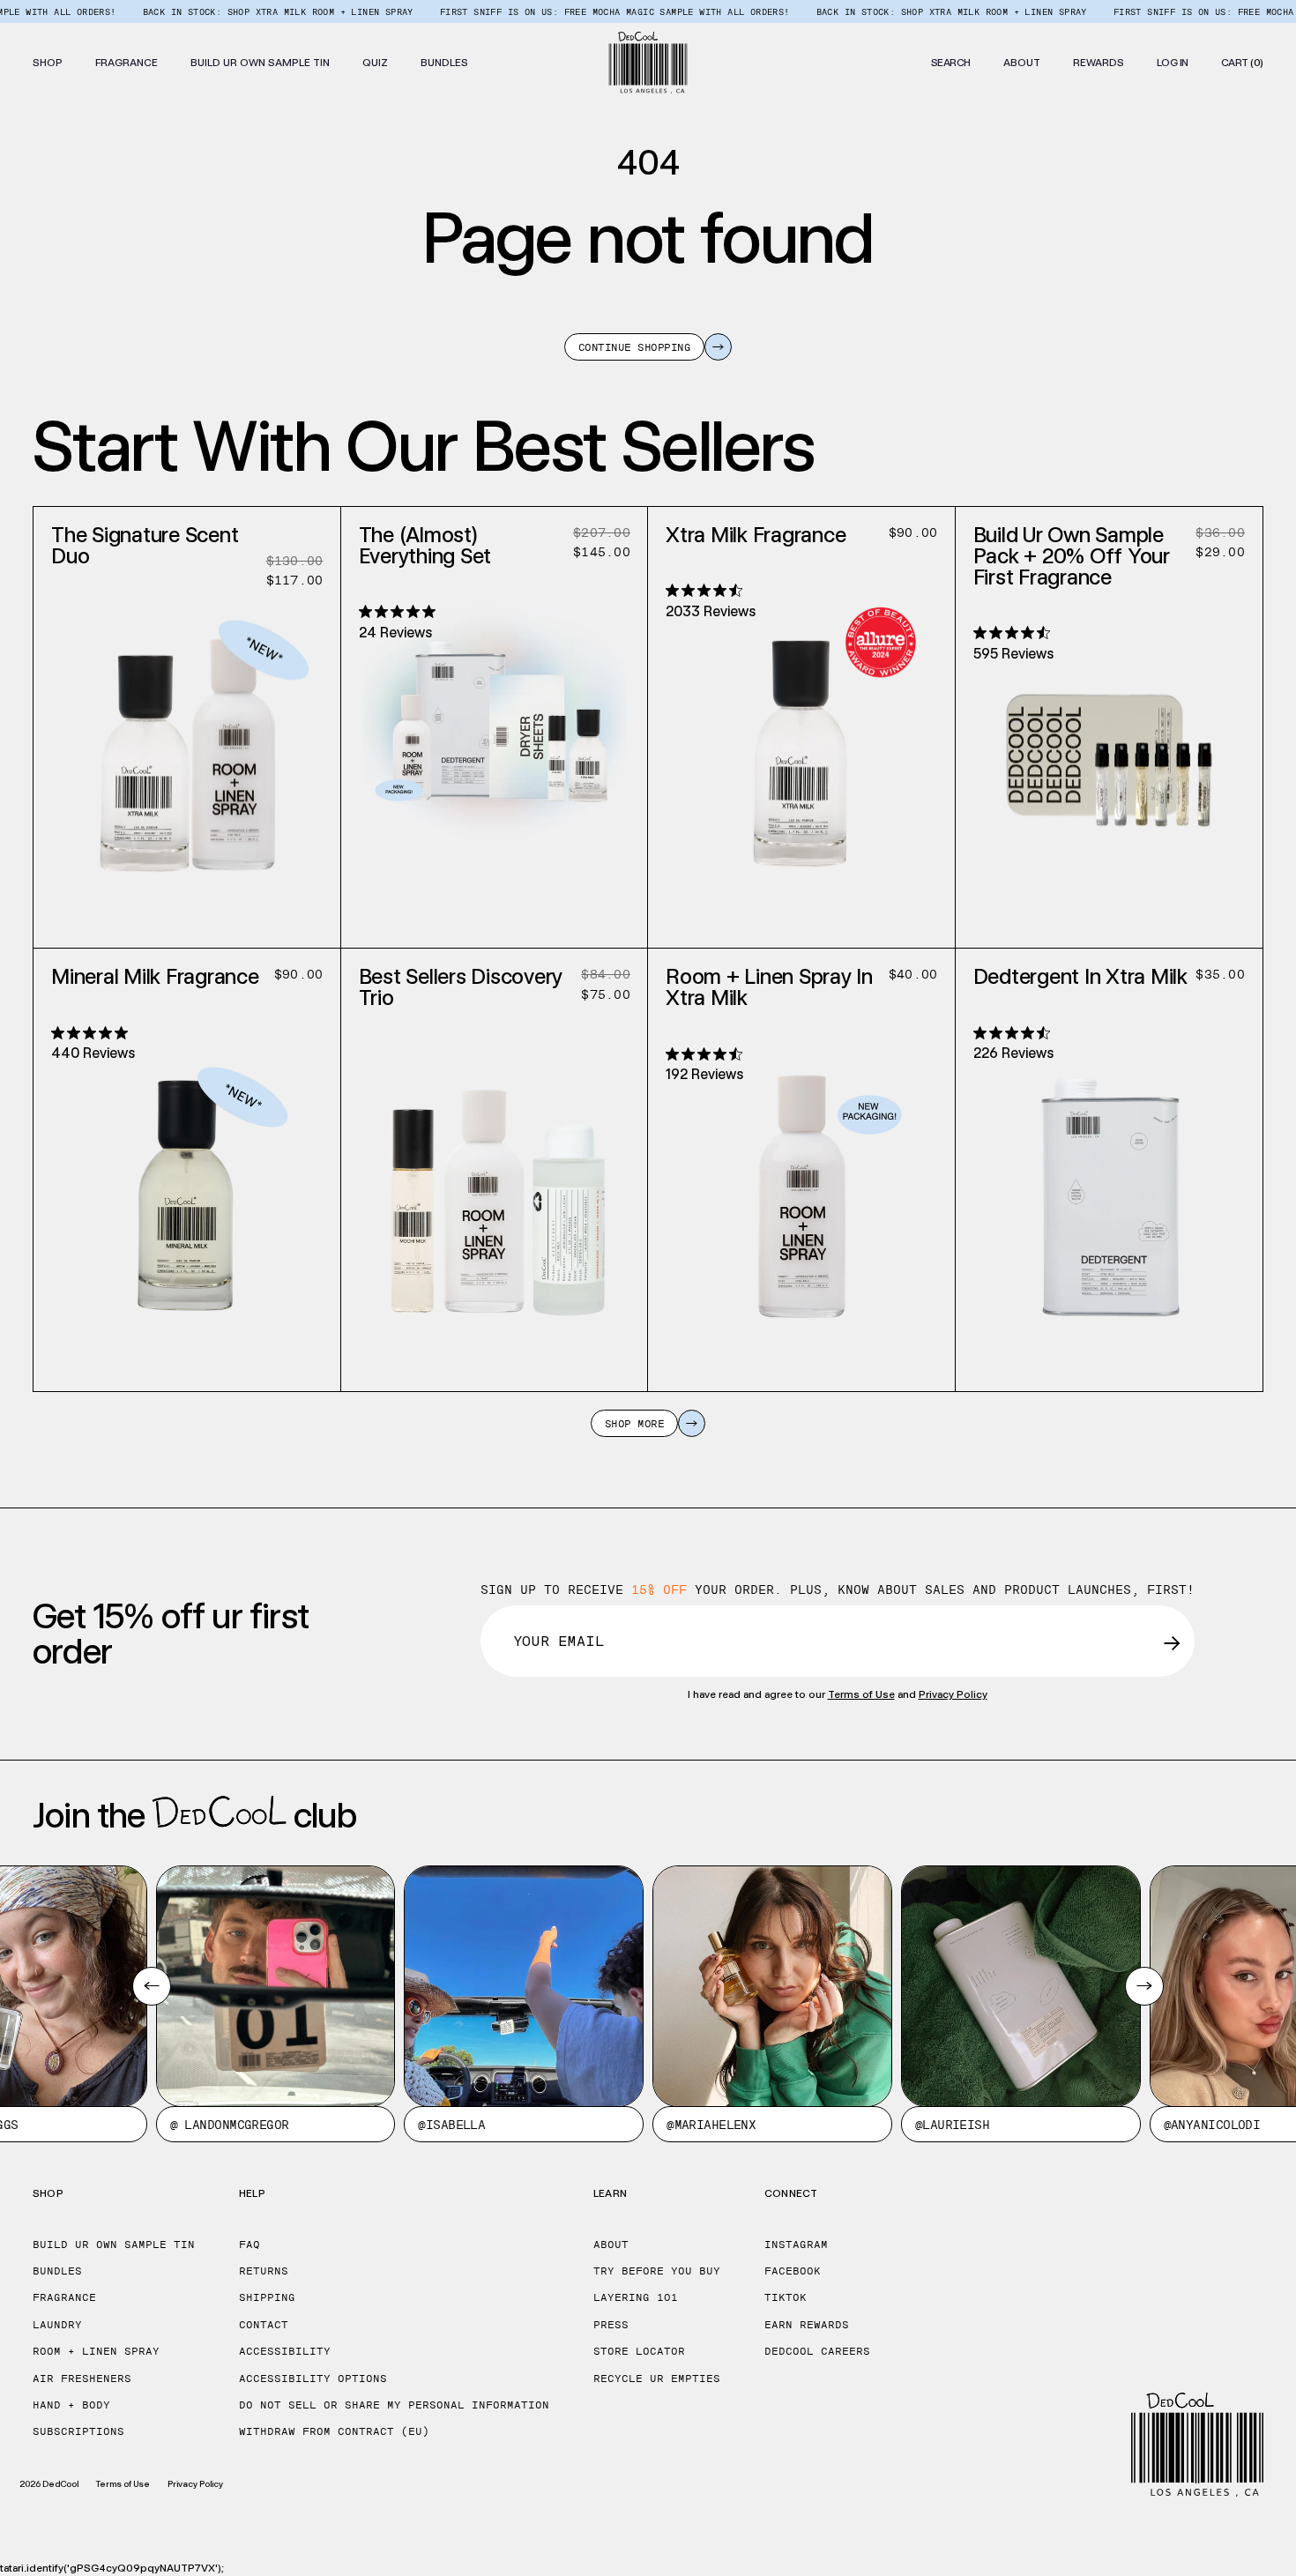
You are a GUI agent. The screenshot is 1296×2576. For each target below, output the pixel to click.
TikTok (786, 2297)
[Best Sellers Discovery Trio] (495, 1175)
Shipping (267, 2297)
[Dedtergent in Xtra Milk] (1109, 1175)
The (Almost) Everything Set (425, 545)
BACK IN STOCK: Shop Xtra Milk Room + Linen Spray (229, 11)
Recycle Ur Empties (657, 2379)
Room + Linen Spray (96, 2351)
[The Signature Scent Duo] (187, 733)
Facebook (793, 2271)
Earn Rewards (807, 2325)
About (611, 2245)
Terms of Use (861, 1694)
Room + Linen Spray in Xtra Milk (769, 987)
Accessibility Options (313, 2379)
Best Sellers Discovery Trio (461, 987)
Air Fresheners (82, 2379)
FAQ (250, 2245)
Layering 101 (636, 2297)
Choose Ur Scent (187, 927)
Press (611, 2325)
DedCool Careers (817, 2351)
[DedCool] (648, 63)
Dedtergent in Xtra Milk (1080, 976)
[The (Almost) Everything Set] (495, 733)
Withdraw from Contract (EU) (334, 2431)
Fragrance (64, 2297)
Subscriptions (78, 2431)
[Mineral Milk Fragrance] (187, 1175)
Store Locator (639, 2351)
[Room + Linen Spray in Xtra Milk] (801, 1175)
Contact (264, 2325)
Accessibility (285, 2351)
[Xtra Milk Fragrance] (801, 733)
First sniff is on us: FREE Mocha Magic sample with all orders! (566, 11)
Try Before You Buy (657, 2271)
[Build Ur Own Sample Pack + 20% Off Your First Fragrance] (1109, 733)
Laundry (57, 2325)
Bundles (57, 2271)
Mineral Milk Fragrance (155, 976)
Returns (264, 2271)
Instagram (796, 2245)
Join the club (194, 1815)
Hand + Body (71, 2405)
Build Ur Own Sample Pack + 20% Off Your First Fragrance (1072, 556)
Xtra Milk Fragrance (756, 535)
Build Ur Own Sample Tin (114, 2245)
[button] (48, 63)
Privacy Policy (953, 1694)
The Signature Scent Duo (145, 545)
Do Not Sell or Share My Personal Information (394, 2405)
